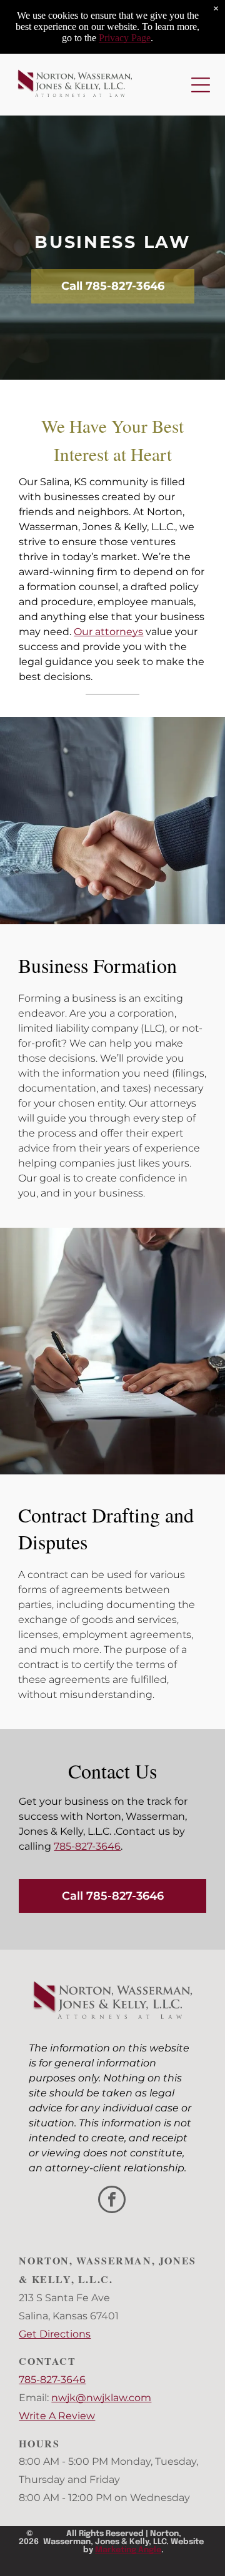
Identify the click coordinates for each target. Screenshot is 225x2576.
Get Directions (55, 2334)
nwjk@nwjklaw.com (101, 2398)
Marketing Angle (128, 2550)
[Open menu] (201, 85)
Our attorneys (108, 632)
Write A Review (57, 2416)
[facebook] (112, 2201)
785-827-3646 (87, 1846)
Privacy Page (125, 38)
